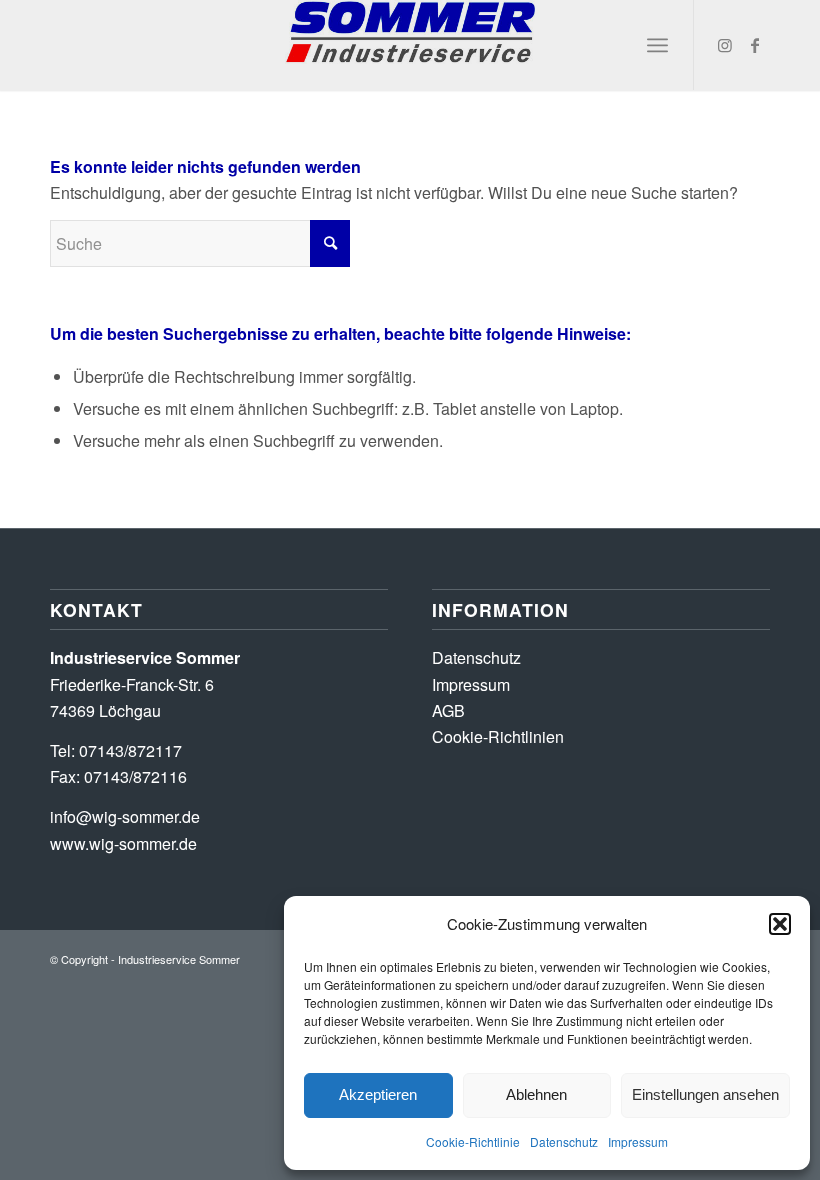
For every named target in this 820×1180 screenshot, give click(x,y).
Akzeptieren (378, 1094)
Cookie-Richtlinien (498, 736)
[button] (780, 924)
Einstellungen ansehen (705, 1094)
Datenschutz (564, 1141)
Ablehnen (536, 1094)
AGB (448, 710)
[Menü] (657, 45)
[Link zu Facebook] (755, 45)
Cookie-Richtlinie (473, 1141)
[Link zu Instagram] (725, 45)
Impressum (638, 1141)
